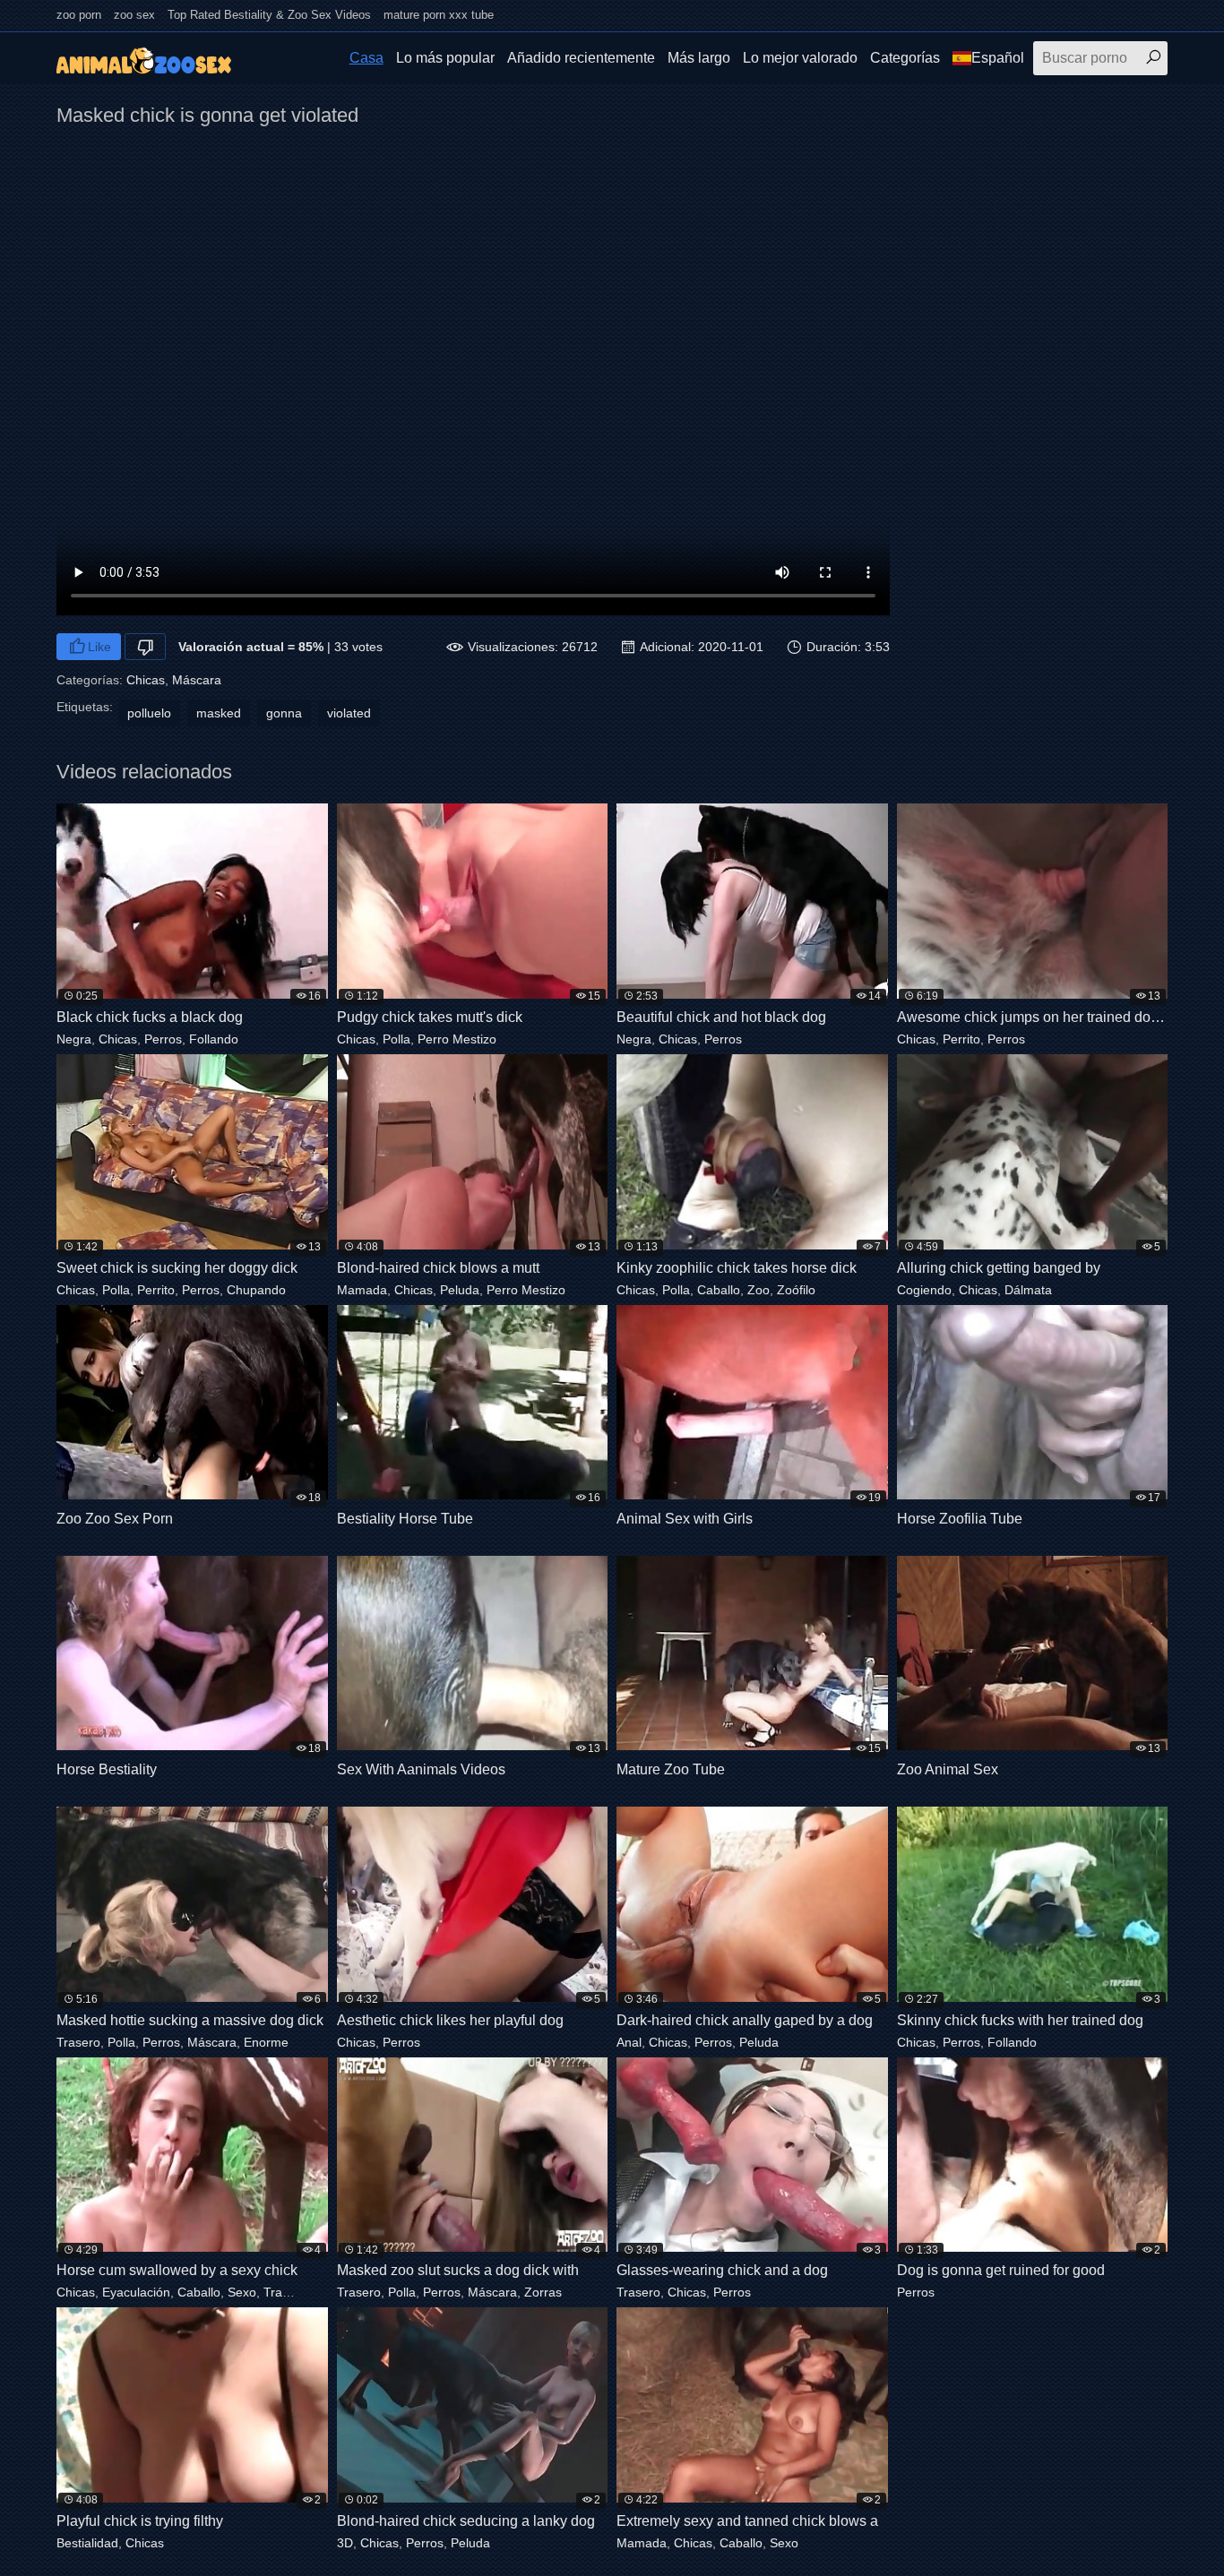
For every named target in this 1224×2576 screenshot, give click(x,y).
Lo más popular (445, 58)
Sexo (242, 2292)
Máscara (197, 680)
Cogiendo (924, 1290)
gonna (284, 713)
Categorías (905, 58)
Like (99, 647)
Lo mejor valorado (800, 58)
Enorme (266, 2042)
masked (219, 713)
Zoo (759, 1290)
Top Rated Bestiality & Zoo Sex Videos (269, 15)
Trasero (78, 2042)
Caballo (719, 1290)
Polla (397, 1039)
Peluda (460, 1290)
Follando (214, 1039)
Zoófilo (796, 1290)
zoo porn (79, 15)
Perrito (961, 1039)
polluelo (149, 713)
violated (349, 713)
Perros (163, 1039)
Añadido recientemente (581, 58)
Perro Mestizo (457, 1039)
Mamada (362, 1290)
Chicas (146, 680)
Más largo (699, 58)
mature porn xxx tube (439, 15)
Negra (74, 1039)
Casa (366, 58)
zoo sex (134, 15)
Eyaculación (136, 2292)
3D (345, 2543)
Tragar (282, 2292)
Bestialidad (87, 2543)
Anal (629, 2042)
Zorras (543, 2292)
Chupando (256, 1290)
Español (998, 58)
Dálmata (1028, 1290)
